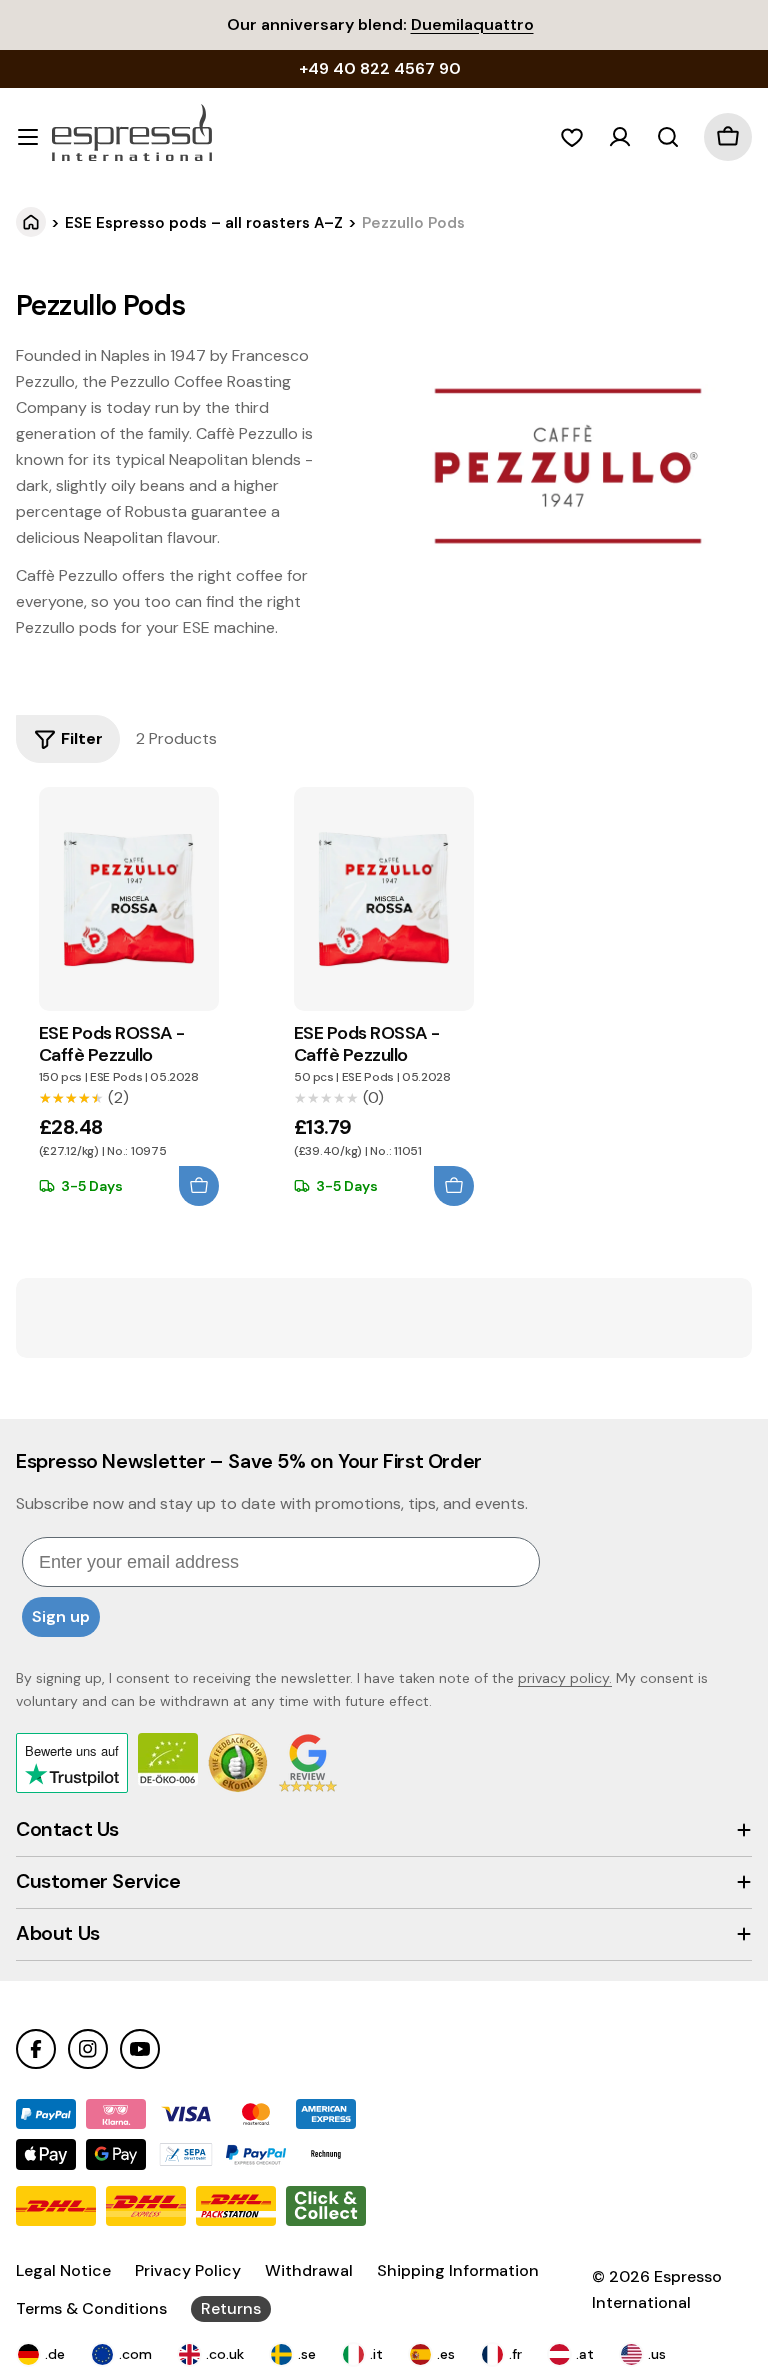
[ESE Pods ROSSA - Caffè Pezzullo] (129, 899)
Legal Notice (63, 2270)
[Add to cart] (199, 1186)
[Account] (620, 137)
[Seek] (668, 137)
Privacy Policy (188, 2270)
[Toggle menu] (28, 137)
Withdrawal (309, 2270)
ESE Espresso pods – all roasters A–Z (204, 223)
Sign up (61, 1616)
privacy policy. (565, 1678)
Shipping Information (458, 2270)
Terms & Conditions (91, 2308)
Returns (231, 2308)
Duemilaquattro (472, 24)
